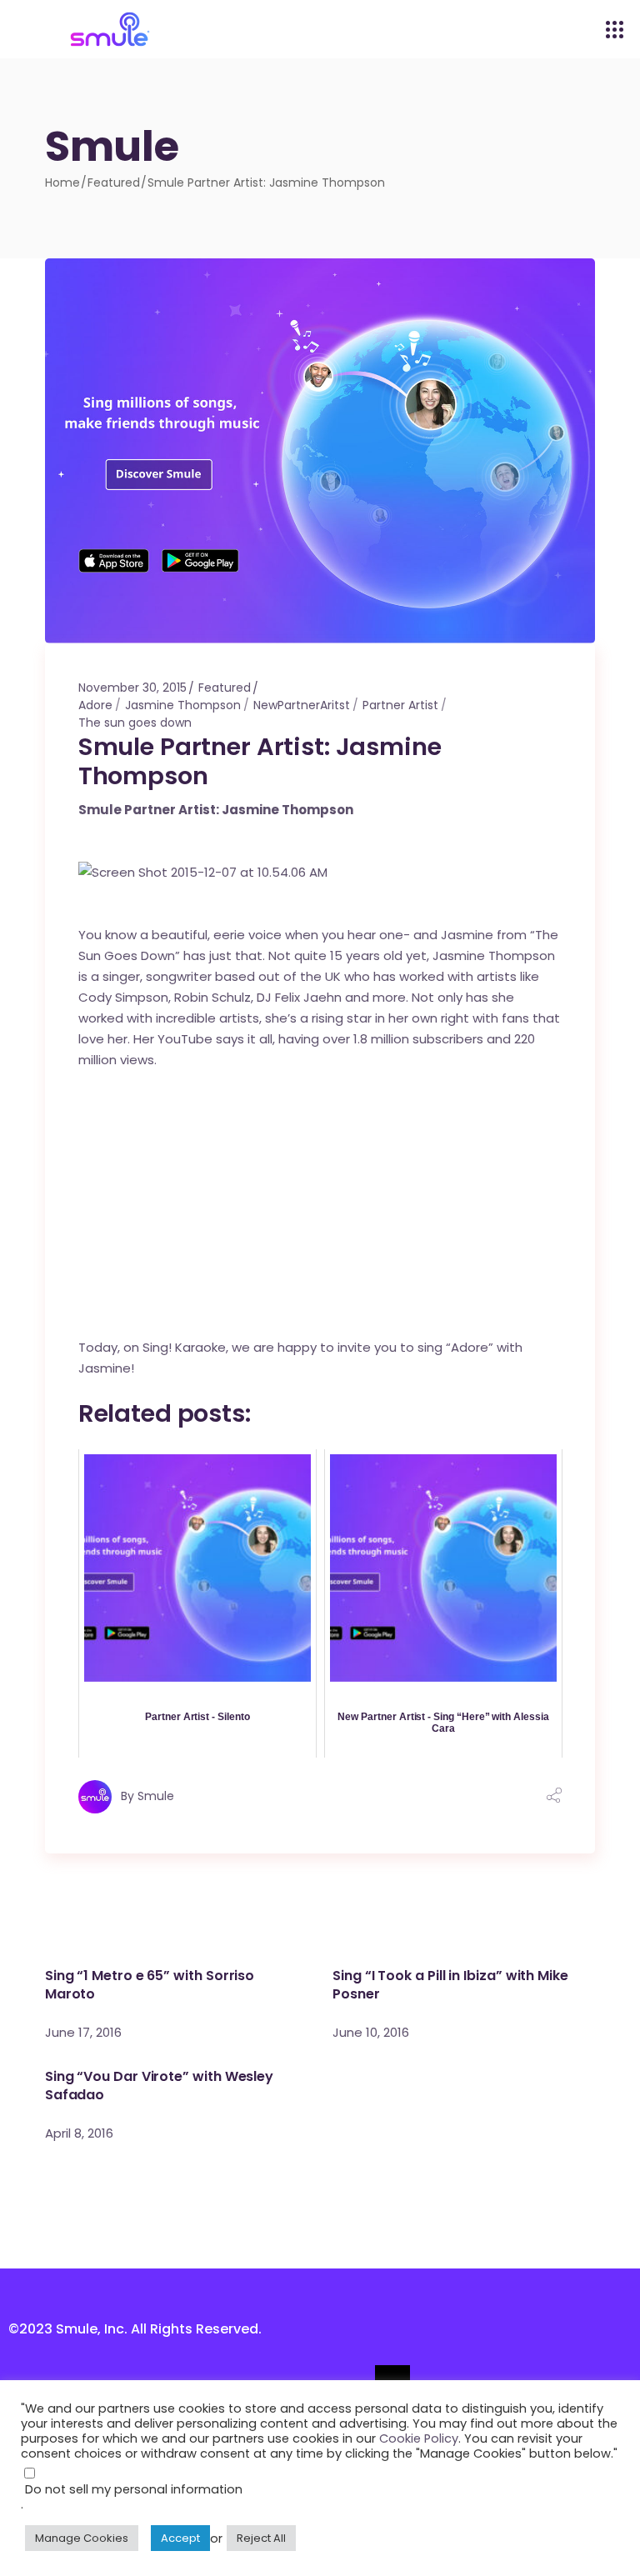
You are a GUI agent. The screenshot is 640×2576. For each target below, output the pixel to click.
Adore (95, 705)
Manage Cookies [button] (82, 2538)
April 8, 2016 (79, 2133)
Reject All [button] (261, 2538)
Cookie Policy (419, 2438)
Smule (156, 1795)
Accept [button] (180, 2538)
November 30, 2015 (132, 688)
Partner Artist (400, 705)
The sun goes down (135, 723)
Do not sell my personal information (134, 2489)
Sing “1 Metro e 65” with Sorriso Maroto (150, 1985)
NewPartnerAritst (302, 705)
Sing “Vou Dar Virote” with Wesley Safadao (159, 2086)
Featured (114, 183)
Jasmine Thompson (183, 705)
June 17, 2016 (83, 2032)
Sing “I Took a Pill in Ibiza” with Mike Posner (450, 1985)
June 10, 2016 (371, 2032)
